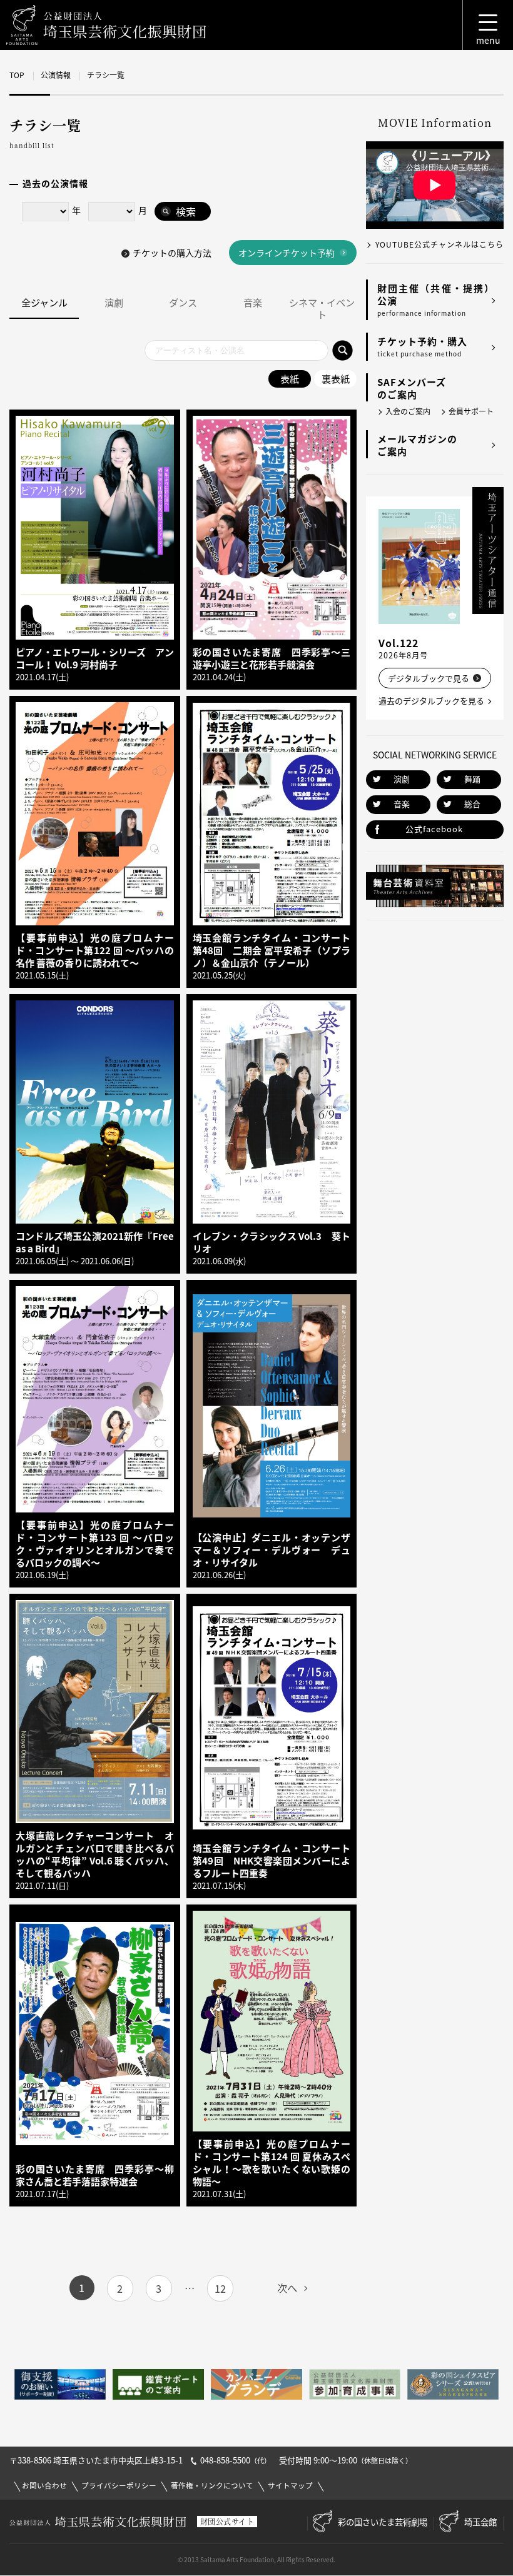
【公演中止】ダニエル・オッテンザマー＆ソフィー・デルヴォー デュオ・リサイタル (272, 1550)
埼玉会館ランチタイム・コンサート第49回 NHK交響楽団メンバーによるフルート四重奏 (272, 1861)
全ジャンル (44, 303)
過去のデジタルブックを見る (431, 701)
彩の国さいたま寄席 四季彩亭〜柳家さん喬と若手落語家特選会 (95, 2175)
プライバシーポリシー (119, 2486)
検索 (186, 211)
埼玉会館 (480, 2522)
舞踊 (472, 779)
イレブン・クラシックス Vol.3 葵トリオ (272, 1242)
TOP (17, 75)
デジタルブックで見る (429, 678)
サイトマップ (290, 2486)
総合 (472, 804)
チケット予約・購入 (422, 346)
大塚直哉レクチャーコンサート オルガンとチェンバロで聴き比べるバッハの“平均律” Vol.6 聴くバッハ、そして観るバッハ (95, 1854)
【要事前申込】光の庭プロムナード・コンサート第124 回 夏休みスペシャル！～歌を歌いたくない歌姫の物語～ (272, 2163)
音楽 (253, 303)
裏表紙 (336, 379)
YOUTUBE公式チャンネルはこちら (439, 244)
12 (220, 2288)
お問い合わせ (44, 2486)
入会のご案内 (408, 411)
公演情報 (56, 75)
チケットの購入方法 (172, 253)
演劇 (114, 303)
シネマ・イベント (322, 309)
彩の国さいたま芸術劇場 (383, 2522)
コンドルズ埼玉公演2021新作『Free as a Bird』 (95, 1242)
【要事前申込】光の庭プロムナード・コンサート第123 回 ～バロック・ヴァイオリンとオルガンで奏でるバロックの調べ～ (95, 1544)
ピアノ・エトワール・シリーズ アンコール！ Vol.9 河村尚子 (95, 658)
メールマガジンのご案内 (417, 445)
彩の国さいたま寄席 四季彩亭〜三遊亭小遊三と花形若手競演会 (272, 658)
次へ (287, 2288)
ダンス (183, 303)
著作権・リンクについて (212, 2486)
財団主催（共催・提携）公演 (436, 299)
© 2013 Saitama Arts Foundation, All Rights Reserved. (256, 2559)
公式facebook (434, 829)
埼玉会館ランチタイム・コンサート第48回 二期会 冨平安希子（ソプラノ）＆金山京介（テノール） (272, 950)
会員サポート (471, 411)
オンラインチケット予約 (287, 253)
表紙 (290, 379)
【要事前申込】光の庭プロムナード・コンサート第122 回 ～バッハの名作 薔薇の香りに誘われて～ (95, 950)
